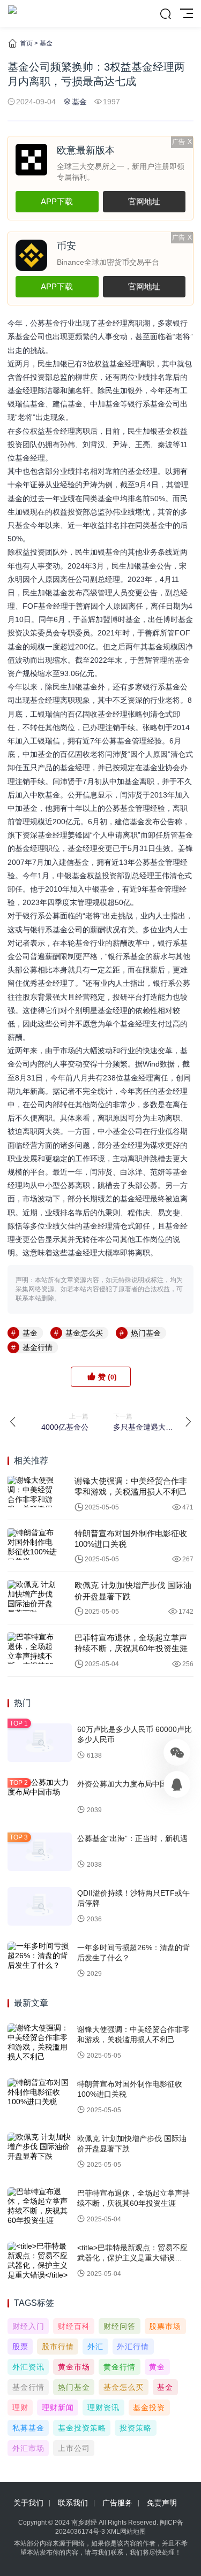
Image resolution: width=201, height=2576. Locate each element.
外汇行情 (133, 2347)
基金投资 (149, 2408)
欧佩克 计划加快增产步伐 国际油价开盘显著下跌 (133, 1590)
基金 (46, 43)
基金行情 (38, 1347)
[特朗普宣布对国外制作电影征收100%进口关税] (33, 1544)
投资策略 (136, 2428)
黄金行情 (120, 2367)
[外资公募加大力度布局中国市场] (40, 1797)
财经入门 (28, 2326)
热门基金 (146, 1333)
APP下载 (57, 201)
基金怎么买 (84, 1333)
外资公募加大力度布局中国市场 (130, 1784)
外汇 (95, 2347)
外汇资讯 (28, 2367)
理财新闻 (58, 2408)
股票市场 (165, 2326)
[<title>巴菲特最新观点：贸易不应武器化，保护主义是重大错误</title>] (40, 2261)
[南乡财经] (12, 13)
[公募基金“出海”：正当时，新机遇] (40, 1852)
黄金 (157, 2367)
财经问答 (120, 2326)
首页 (26, 43)
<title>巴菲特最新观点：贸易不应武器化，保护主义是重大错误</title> (132, 2258)
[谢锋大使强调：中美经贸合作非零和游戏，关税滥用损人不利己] (33, 1492)
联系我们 (73, 2503)
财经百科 (74, 2326)
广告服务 (117, 2503)
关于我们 (28, 2503)
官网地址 (144, 201)
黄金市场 (74, 2367)
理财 (20, 2408)
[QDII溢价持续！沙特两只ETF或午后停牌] (40, 1906)
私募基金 (28, 2428)
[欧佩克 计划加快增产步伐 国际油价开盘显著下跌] (33, 1596)
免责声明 (162, 2503)
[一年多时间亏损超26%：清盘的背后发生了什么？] (40, 1961)
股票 (20, 2347)
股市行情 (58, 2347)
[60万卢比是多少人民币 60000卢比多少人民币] (40, 1743)
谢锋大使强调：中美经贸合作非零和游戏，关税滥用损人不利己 (131, 1486)
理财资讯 (103, 2408)
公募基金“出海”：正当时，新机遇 (132, 1838)
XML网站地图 (126, 2532)
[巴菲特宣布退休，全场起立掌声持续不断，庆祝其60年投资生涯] (33, 1648)
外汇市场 (28, 2448)
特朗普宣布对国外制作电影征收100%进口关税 (131, 1539)
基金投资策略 (82, 2428)
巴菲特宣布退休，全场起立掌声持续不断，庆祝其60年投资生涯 (131, 1643)
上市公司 (74, 2448)
